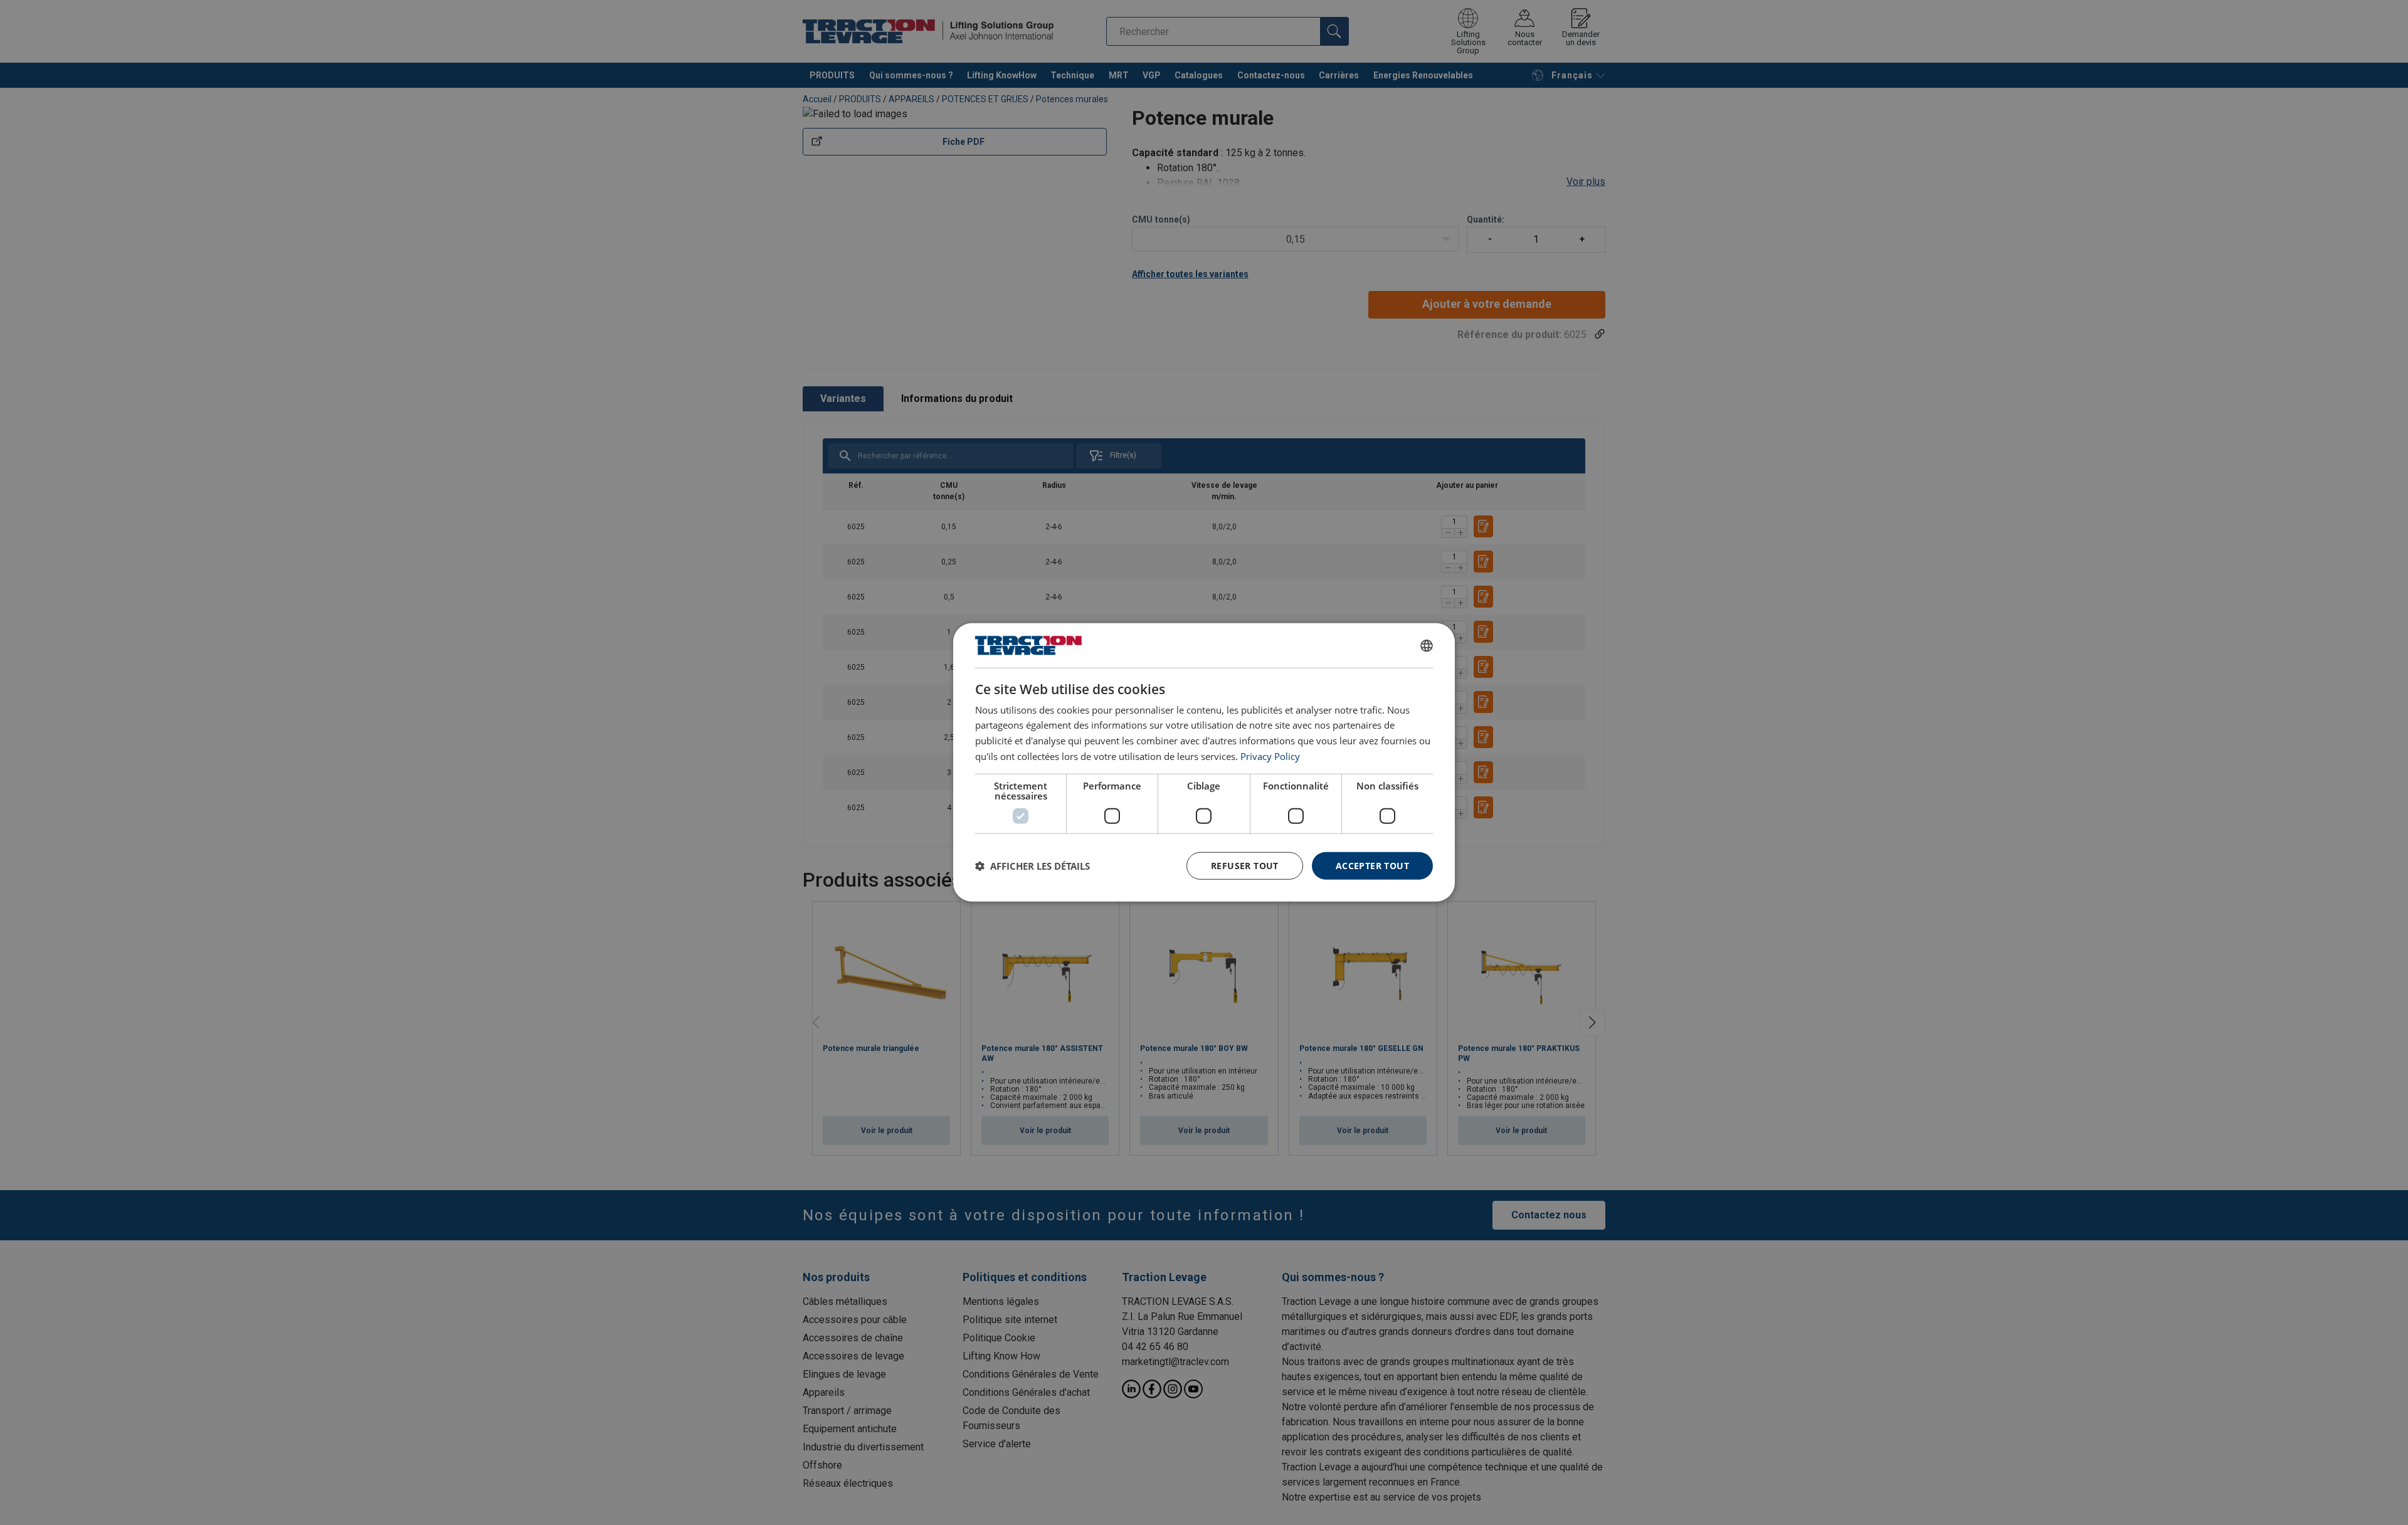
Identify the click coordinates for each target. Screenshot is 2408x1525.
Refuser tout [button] (1245, 865)
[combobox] (1427, 645)
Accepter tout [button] (1372, 865)
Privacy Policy (1270, 756)
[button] (1032, 866)
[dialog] (1204, 762)
